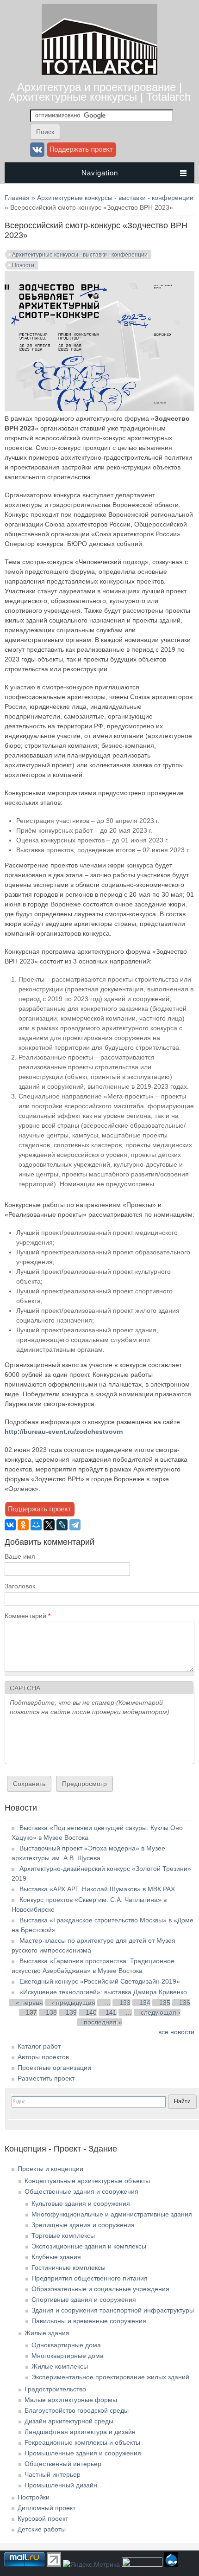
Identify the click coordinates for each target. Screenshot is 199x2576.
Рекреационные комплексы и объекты (82, 2442)
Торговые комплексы (63, 2236)
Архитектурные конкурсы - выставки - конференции (115, 198)
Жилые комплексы (60, 2366)
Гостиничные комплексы (68, 2268)
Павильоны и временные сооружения (89, 2321)
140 (91, 2012)
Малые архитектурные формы (71, 2400)
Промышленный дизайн (61, 2485)
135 (165, 2003)
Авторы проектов (43, 2057)
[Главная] (99, 72)
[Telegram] (75, 1525)
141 (111, 2012)
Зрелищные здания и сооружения (83, 2225)
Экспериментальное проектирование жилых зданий (110, 2377)
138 (51, 2012)
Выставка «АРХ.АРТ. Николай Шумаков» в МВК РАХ (97, 1889)
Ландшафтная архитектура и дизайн (80, 2432)
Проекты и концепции (50, 2169)
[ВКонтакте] (10, 1525)
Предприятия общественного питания (90, 2278)
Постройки (34, 2497)
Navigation (100, 173)
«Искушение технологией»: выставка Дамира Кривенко (103, 1992)
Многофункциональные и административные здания (112, 2214)
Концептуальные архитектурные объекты (87, 2181)
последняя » (103, 2022)
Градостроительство (55, 2389)
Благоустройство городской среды (77, 2410)
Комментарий (28, 1616)
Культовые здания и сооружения (81, 2203)
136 (185, 2003)
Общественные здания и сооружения (81, 2191)
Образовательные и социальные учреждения (100, 2289)
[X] (49, 1525)
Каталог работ (39, 2046)
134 (145, 2003)
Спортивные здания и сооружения (84, 2300)
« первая (29, 2003)
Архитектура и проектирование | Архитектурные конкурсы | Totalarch (100, 92)
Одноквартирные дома (66, 2345)
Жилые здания (47, 2333)
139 (71, 2012)
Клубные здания (56, 2257)
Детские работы (42, 2529)
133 (125, 2003)
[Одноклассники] (23, 1525)
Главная (17, 198)
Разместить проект (46, 2078)
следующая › (161, 2012)
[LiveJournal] (62, 1525)
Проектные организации (54, 2068)
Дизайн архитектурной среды (69, 2421)
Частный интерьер (53, 2474)
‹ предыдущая (74, 2003)
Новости (23, 265)
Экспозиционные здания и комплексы (89, 2246)
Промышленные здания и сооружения (83, 2453)
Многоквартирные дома (68, 2356)
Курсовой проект (43, 2518)
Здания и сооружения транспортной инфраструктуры (113, 2310)
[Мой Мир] (36, 1525)
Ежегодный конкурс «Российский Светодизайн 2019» (100, 1981)
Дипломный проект (47, 2508)
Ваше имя (20, 1556)
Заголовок (20, 1586)
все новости (176, 2032)
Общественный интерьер (63, 2464)
